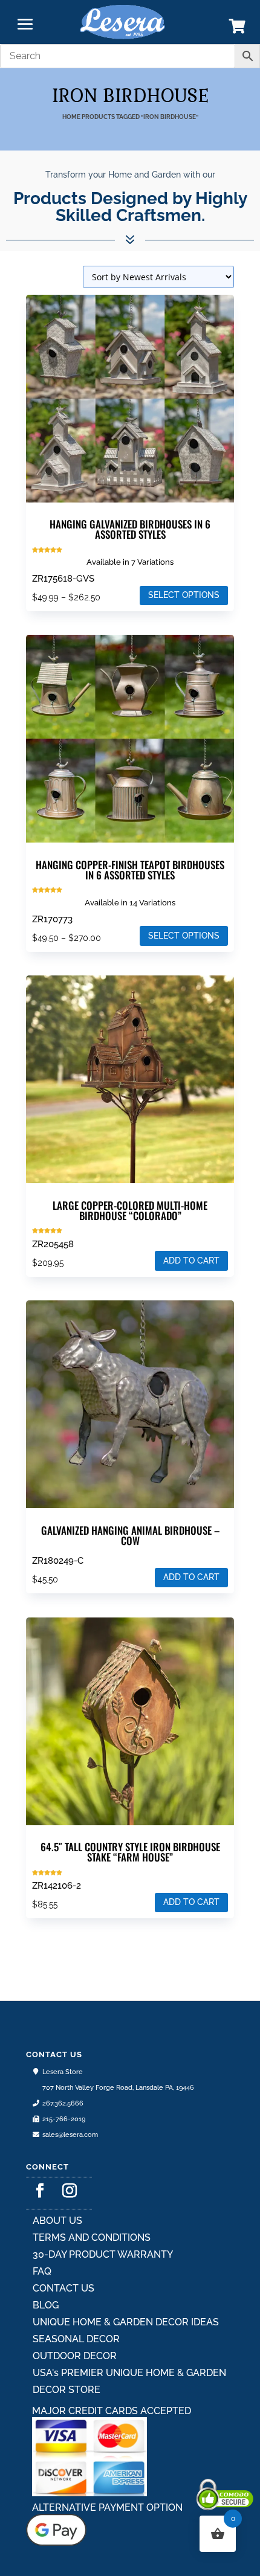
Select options (184, 595)
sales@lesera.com (70, 2135)
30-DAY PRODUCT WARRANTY (103, 2254)
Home (71, 117)
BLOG (46, 2305)
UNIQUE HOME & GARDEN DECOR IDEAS (126, 2322)
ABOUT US (57, 2221)
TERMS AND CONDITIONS (92, 2237)
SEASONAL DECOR (76, 2339)
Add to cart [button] (191, 1261)
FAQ (42, 2271)
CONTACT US (63, 2288)
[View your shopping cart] (237, 29)
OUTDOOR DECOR (75, 2356)
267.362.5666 (63, 2103)
